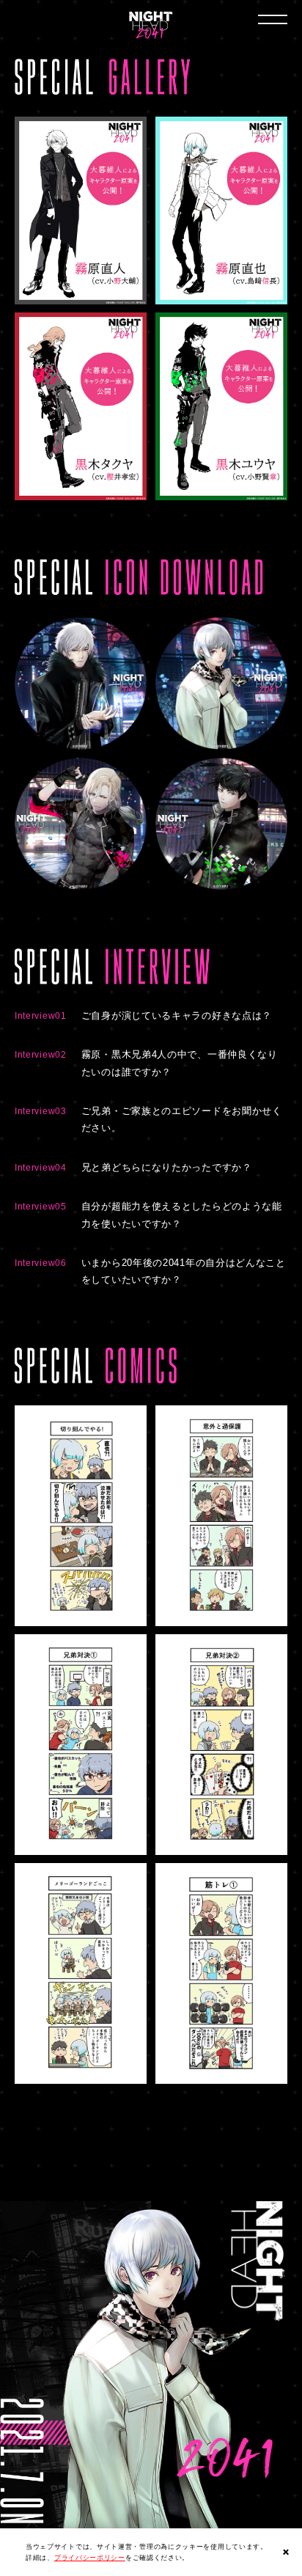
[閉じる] (286, 2552)
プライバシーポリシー (90, 2558)
